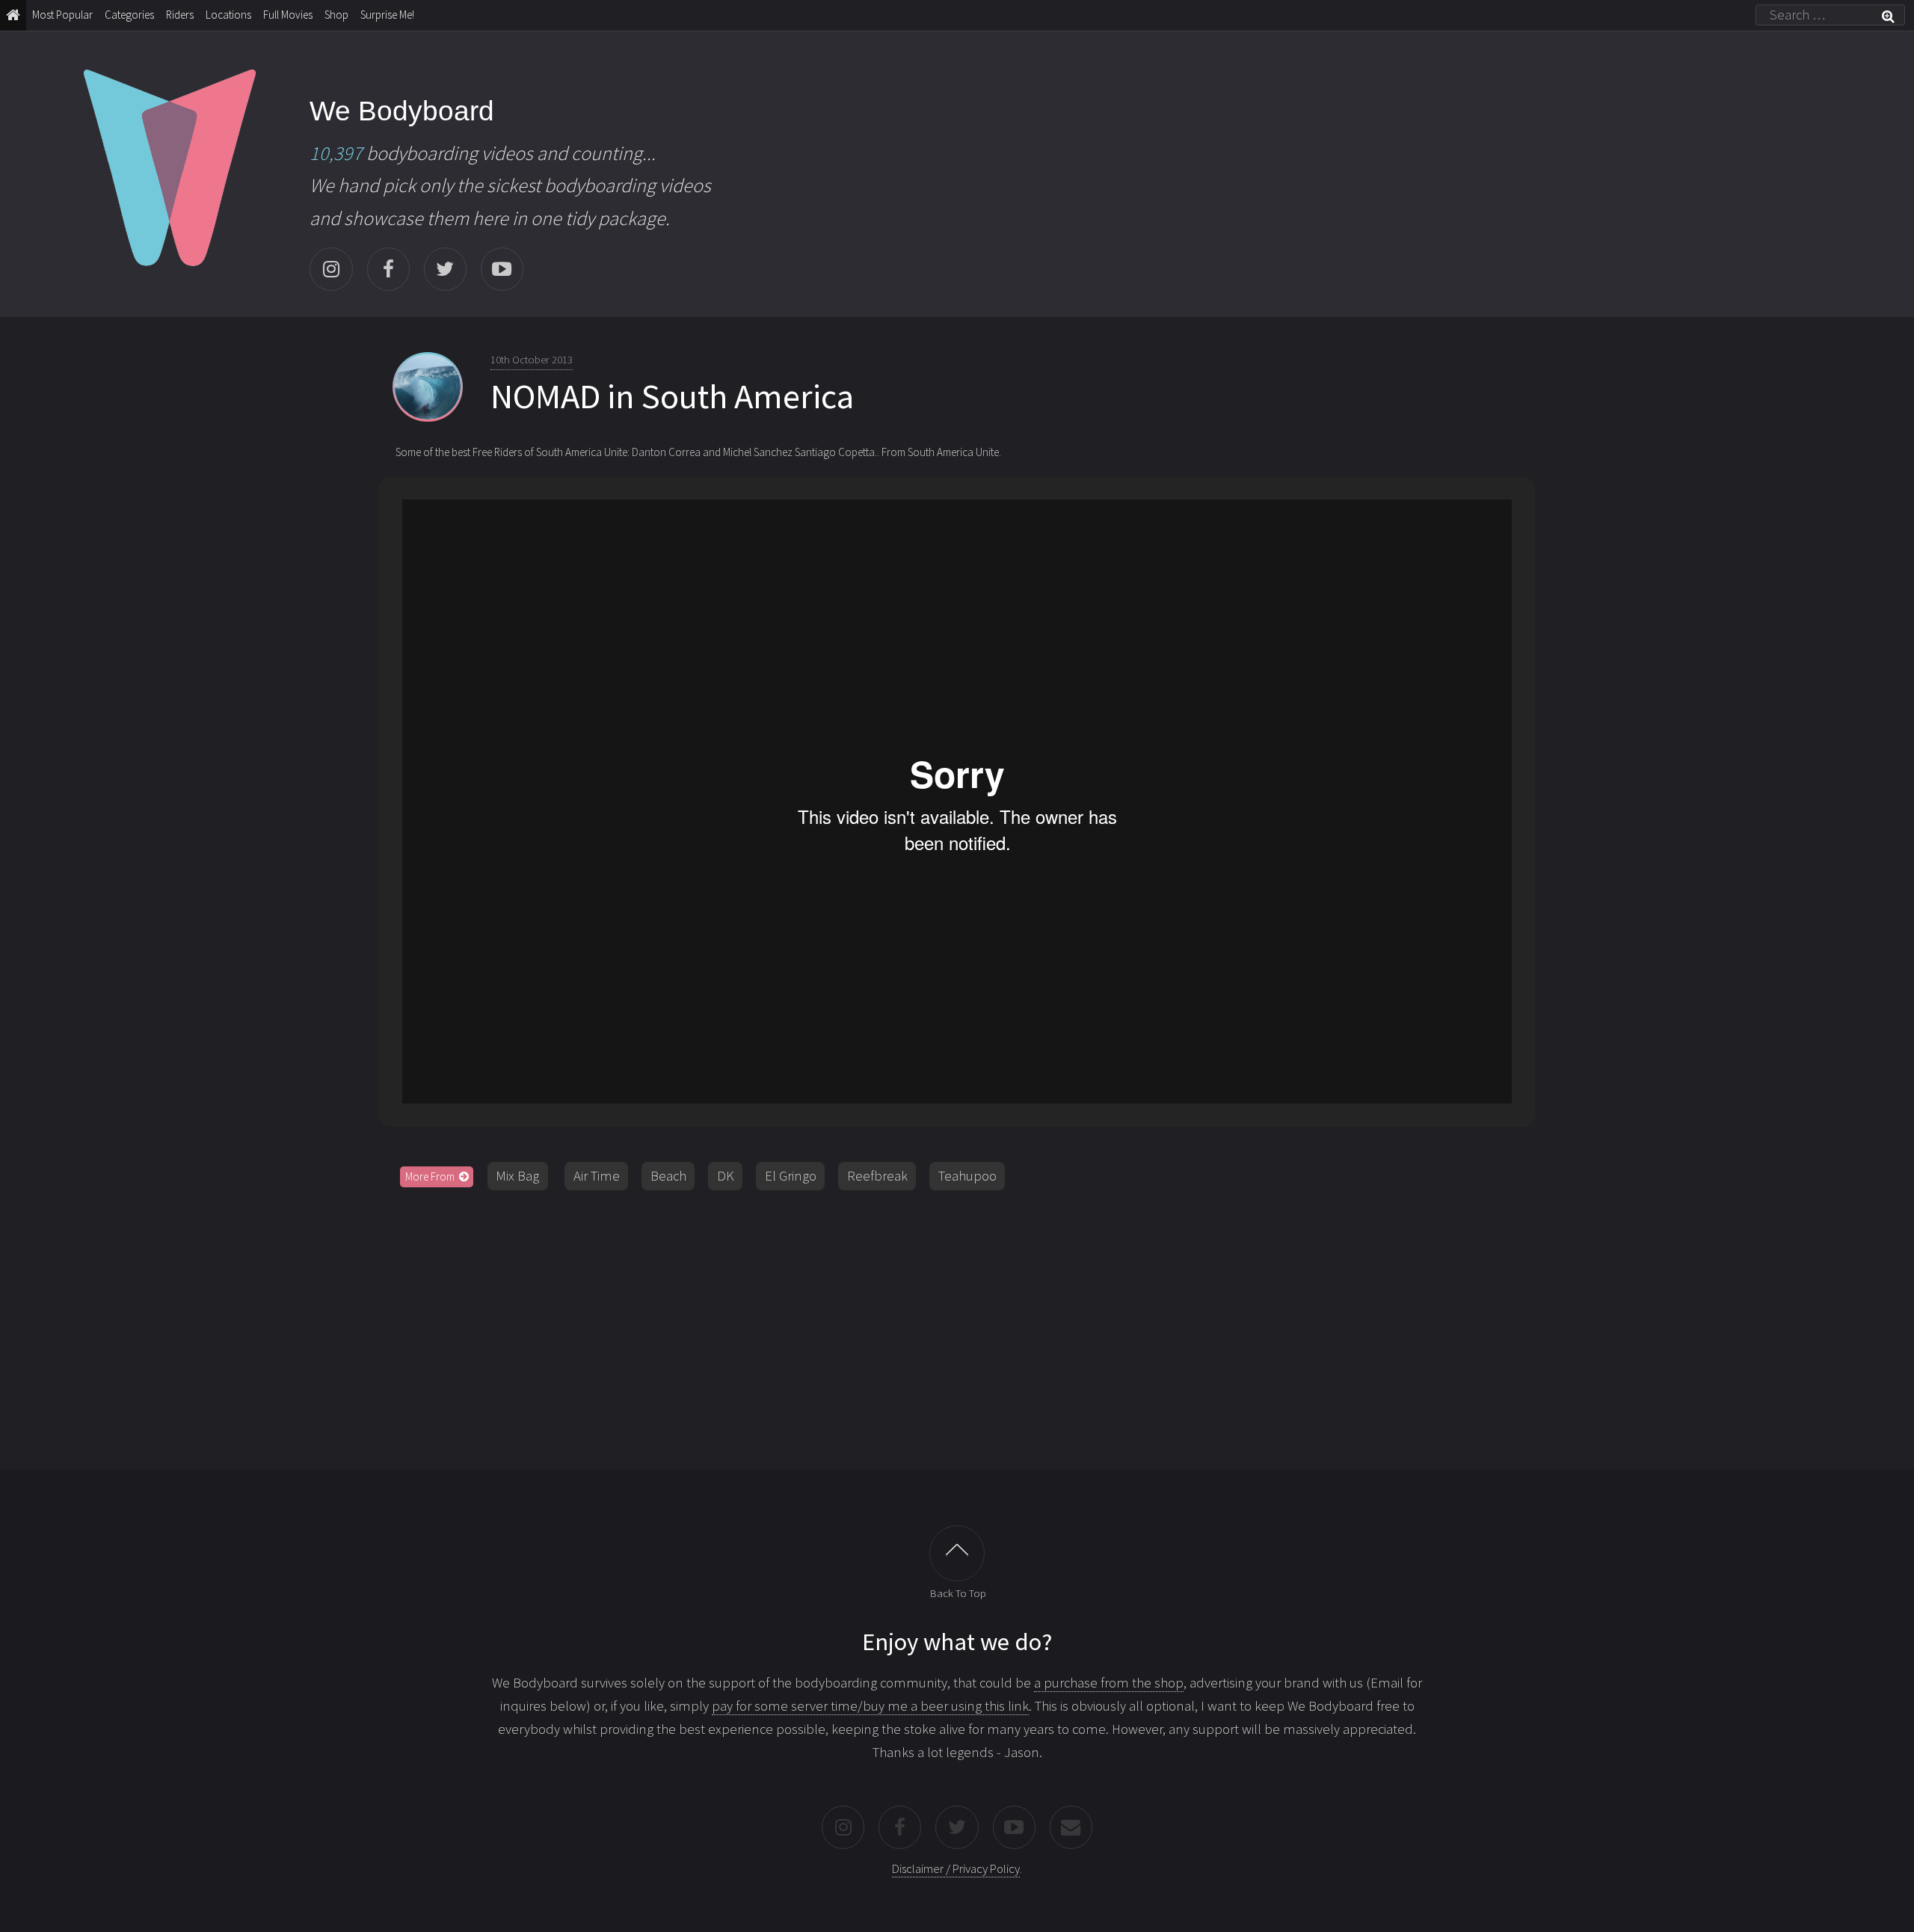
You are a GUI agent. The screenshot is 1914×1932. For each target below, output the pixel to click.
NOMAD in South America (672, 396)
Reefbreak (877, 1176)
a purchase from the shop (1109, 1683)
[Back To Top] (957, 1553)
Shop (336, 15)
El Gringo (791, 1176)
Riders (180, 15)
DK (726, 1176)
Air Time (597, 1176)
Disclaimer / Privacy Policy (956, 1868)
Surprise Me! (387, 15)
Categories (129, 15)
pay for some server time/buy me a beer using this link (870, 1706)
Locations (228, 15)
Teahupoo (967, 1176)
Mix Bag (517, 1176)
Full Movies (288, 15)
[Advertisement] (957, 1323)
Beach (668, 1176)
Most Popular (62, 15)
